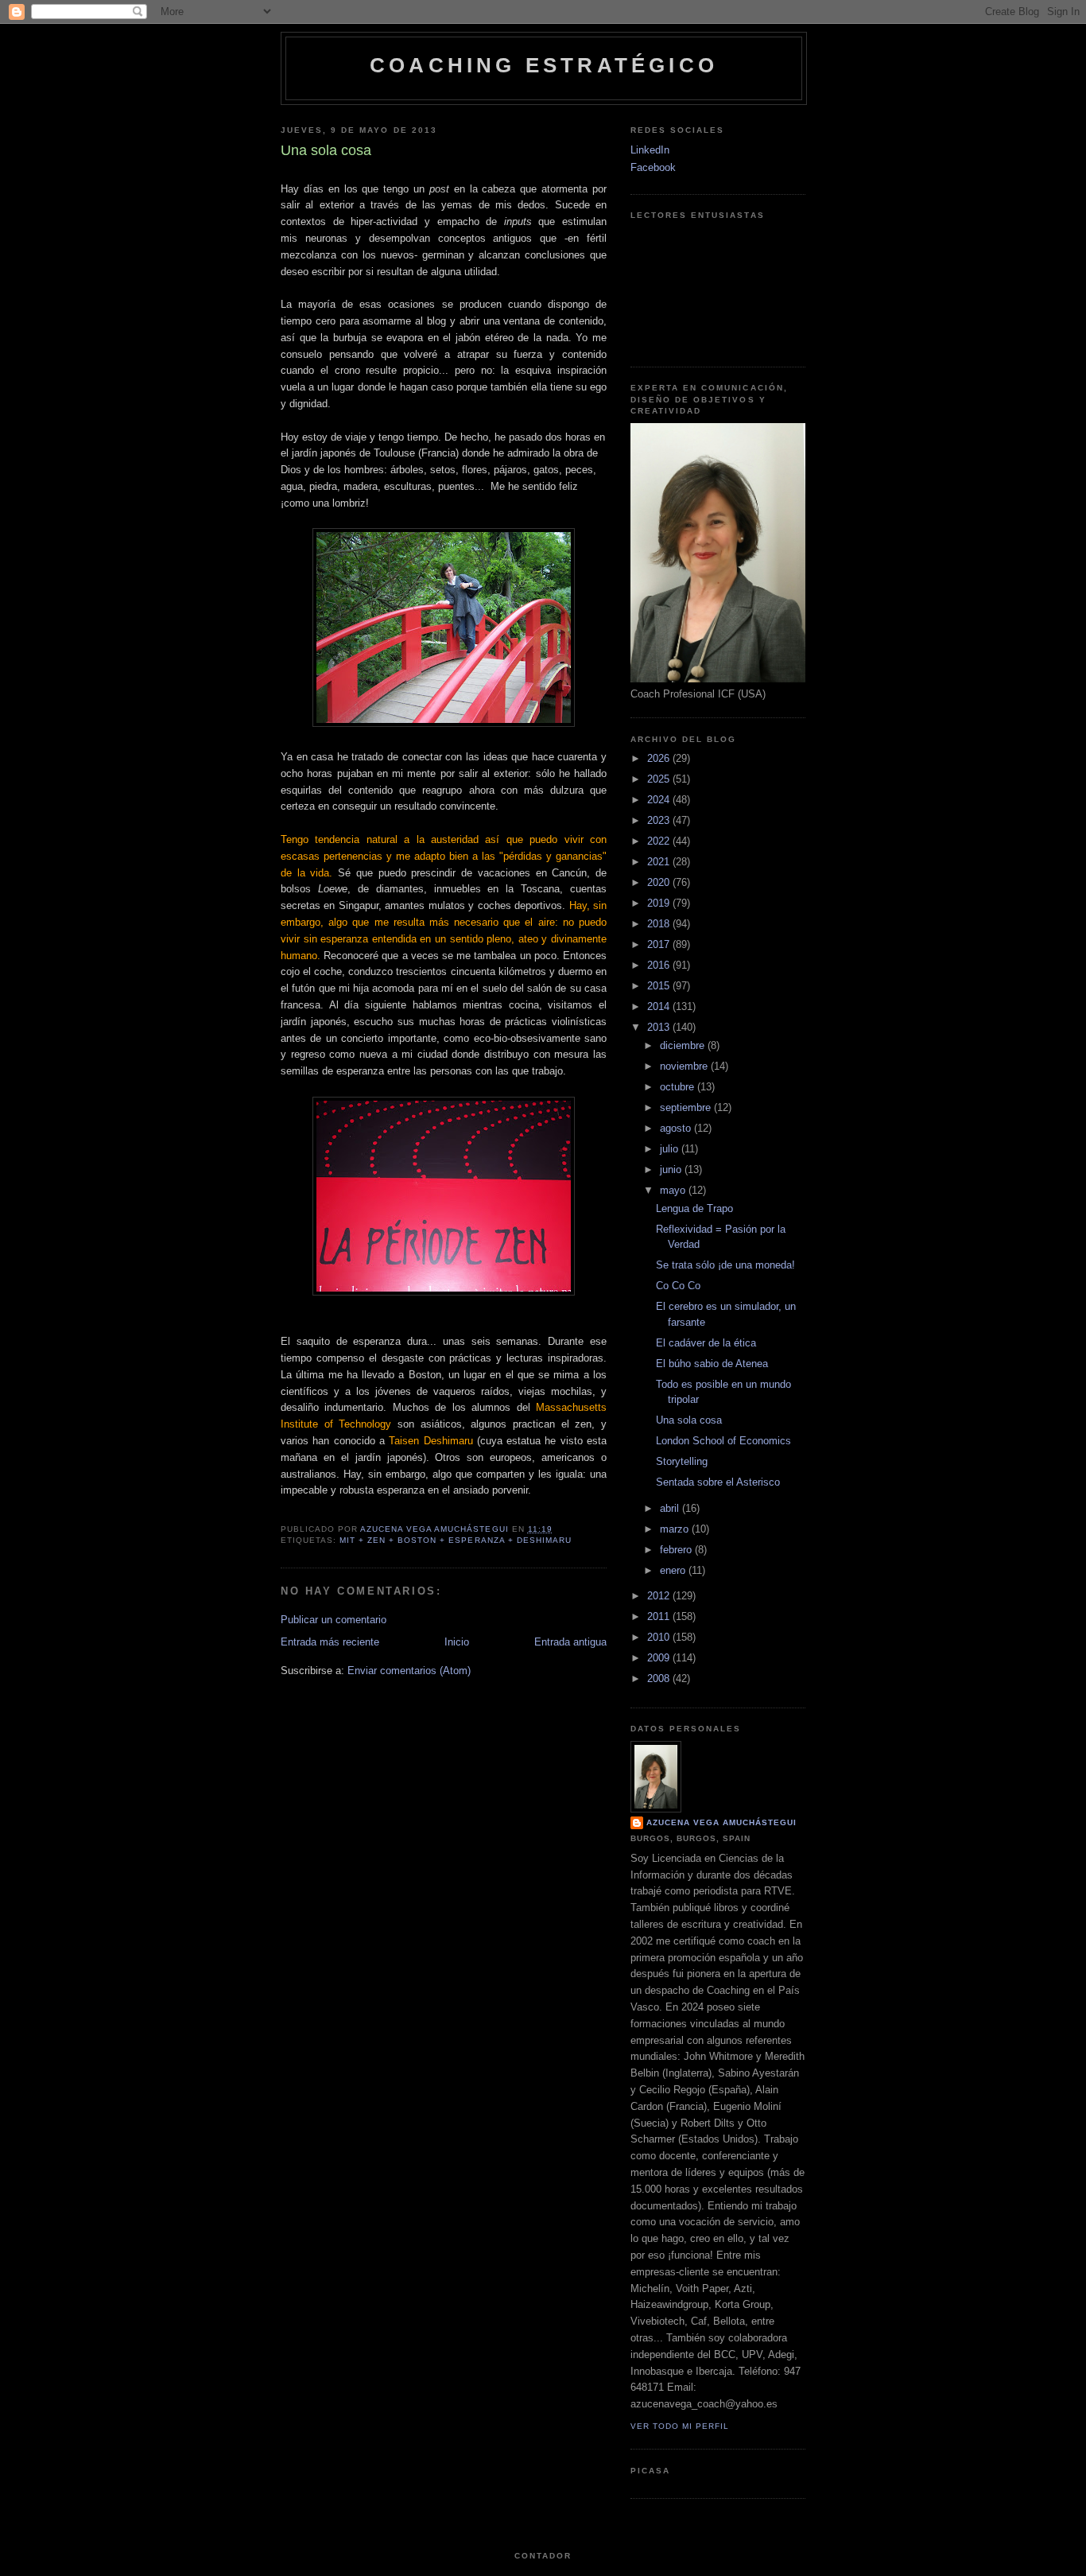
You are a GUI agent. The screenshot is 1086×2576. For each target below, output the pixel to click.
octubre (679, 1087)
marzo (676, 1529)
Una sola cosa (689, 1420)
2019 (660, 903)
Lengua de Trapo (694, 1208)
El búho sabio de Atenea (712, 1364)
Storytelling (682, 1461)
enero (674, 1570)
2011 (660, 1616)
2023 (660, 820)
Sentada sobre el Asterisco (718, 1482)
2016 (660, 965)
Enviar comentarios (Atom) (409, 1671)
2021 (660, 862)
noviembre (685, 1066)
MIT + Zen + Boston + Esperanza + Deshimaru (456, 1540)
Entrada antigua (570, 1642)
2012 (660, 1596)
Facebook (653, 167)
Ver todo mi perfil (680, 2426)
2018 (660, 924)
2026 (660, 758)
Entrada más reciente (330, 1642)
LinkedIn (650, 150)
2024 (660, 800)
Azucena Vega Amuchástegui (721, 1822)
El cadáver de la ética (706, 1343)
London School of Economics (723, 1441)
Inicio (457, 1642)
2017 (660, 944)
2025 (660, 779)
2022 (660, 841)
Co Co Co (678, 1286)
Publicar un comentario (334, 1620)
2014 (660, 1006)
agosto (677, 1128)
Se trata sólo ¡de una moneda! (725, 1265)
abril (671, 1508)
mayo (674, 1190)
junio (672, 1169)
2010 (660, 1637)
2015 (660, 986)
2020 (660, 882)
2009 (660, 1658)
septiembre (687, 1107)
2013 (660, 1027)
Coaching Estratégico (544, 65)
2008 (660, 1678)
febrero (677, 1550)
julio (671, 1149)
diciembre (684, 1045)
